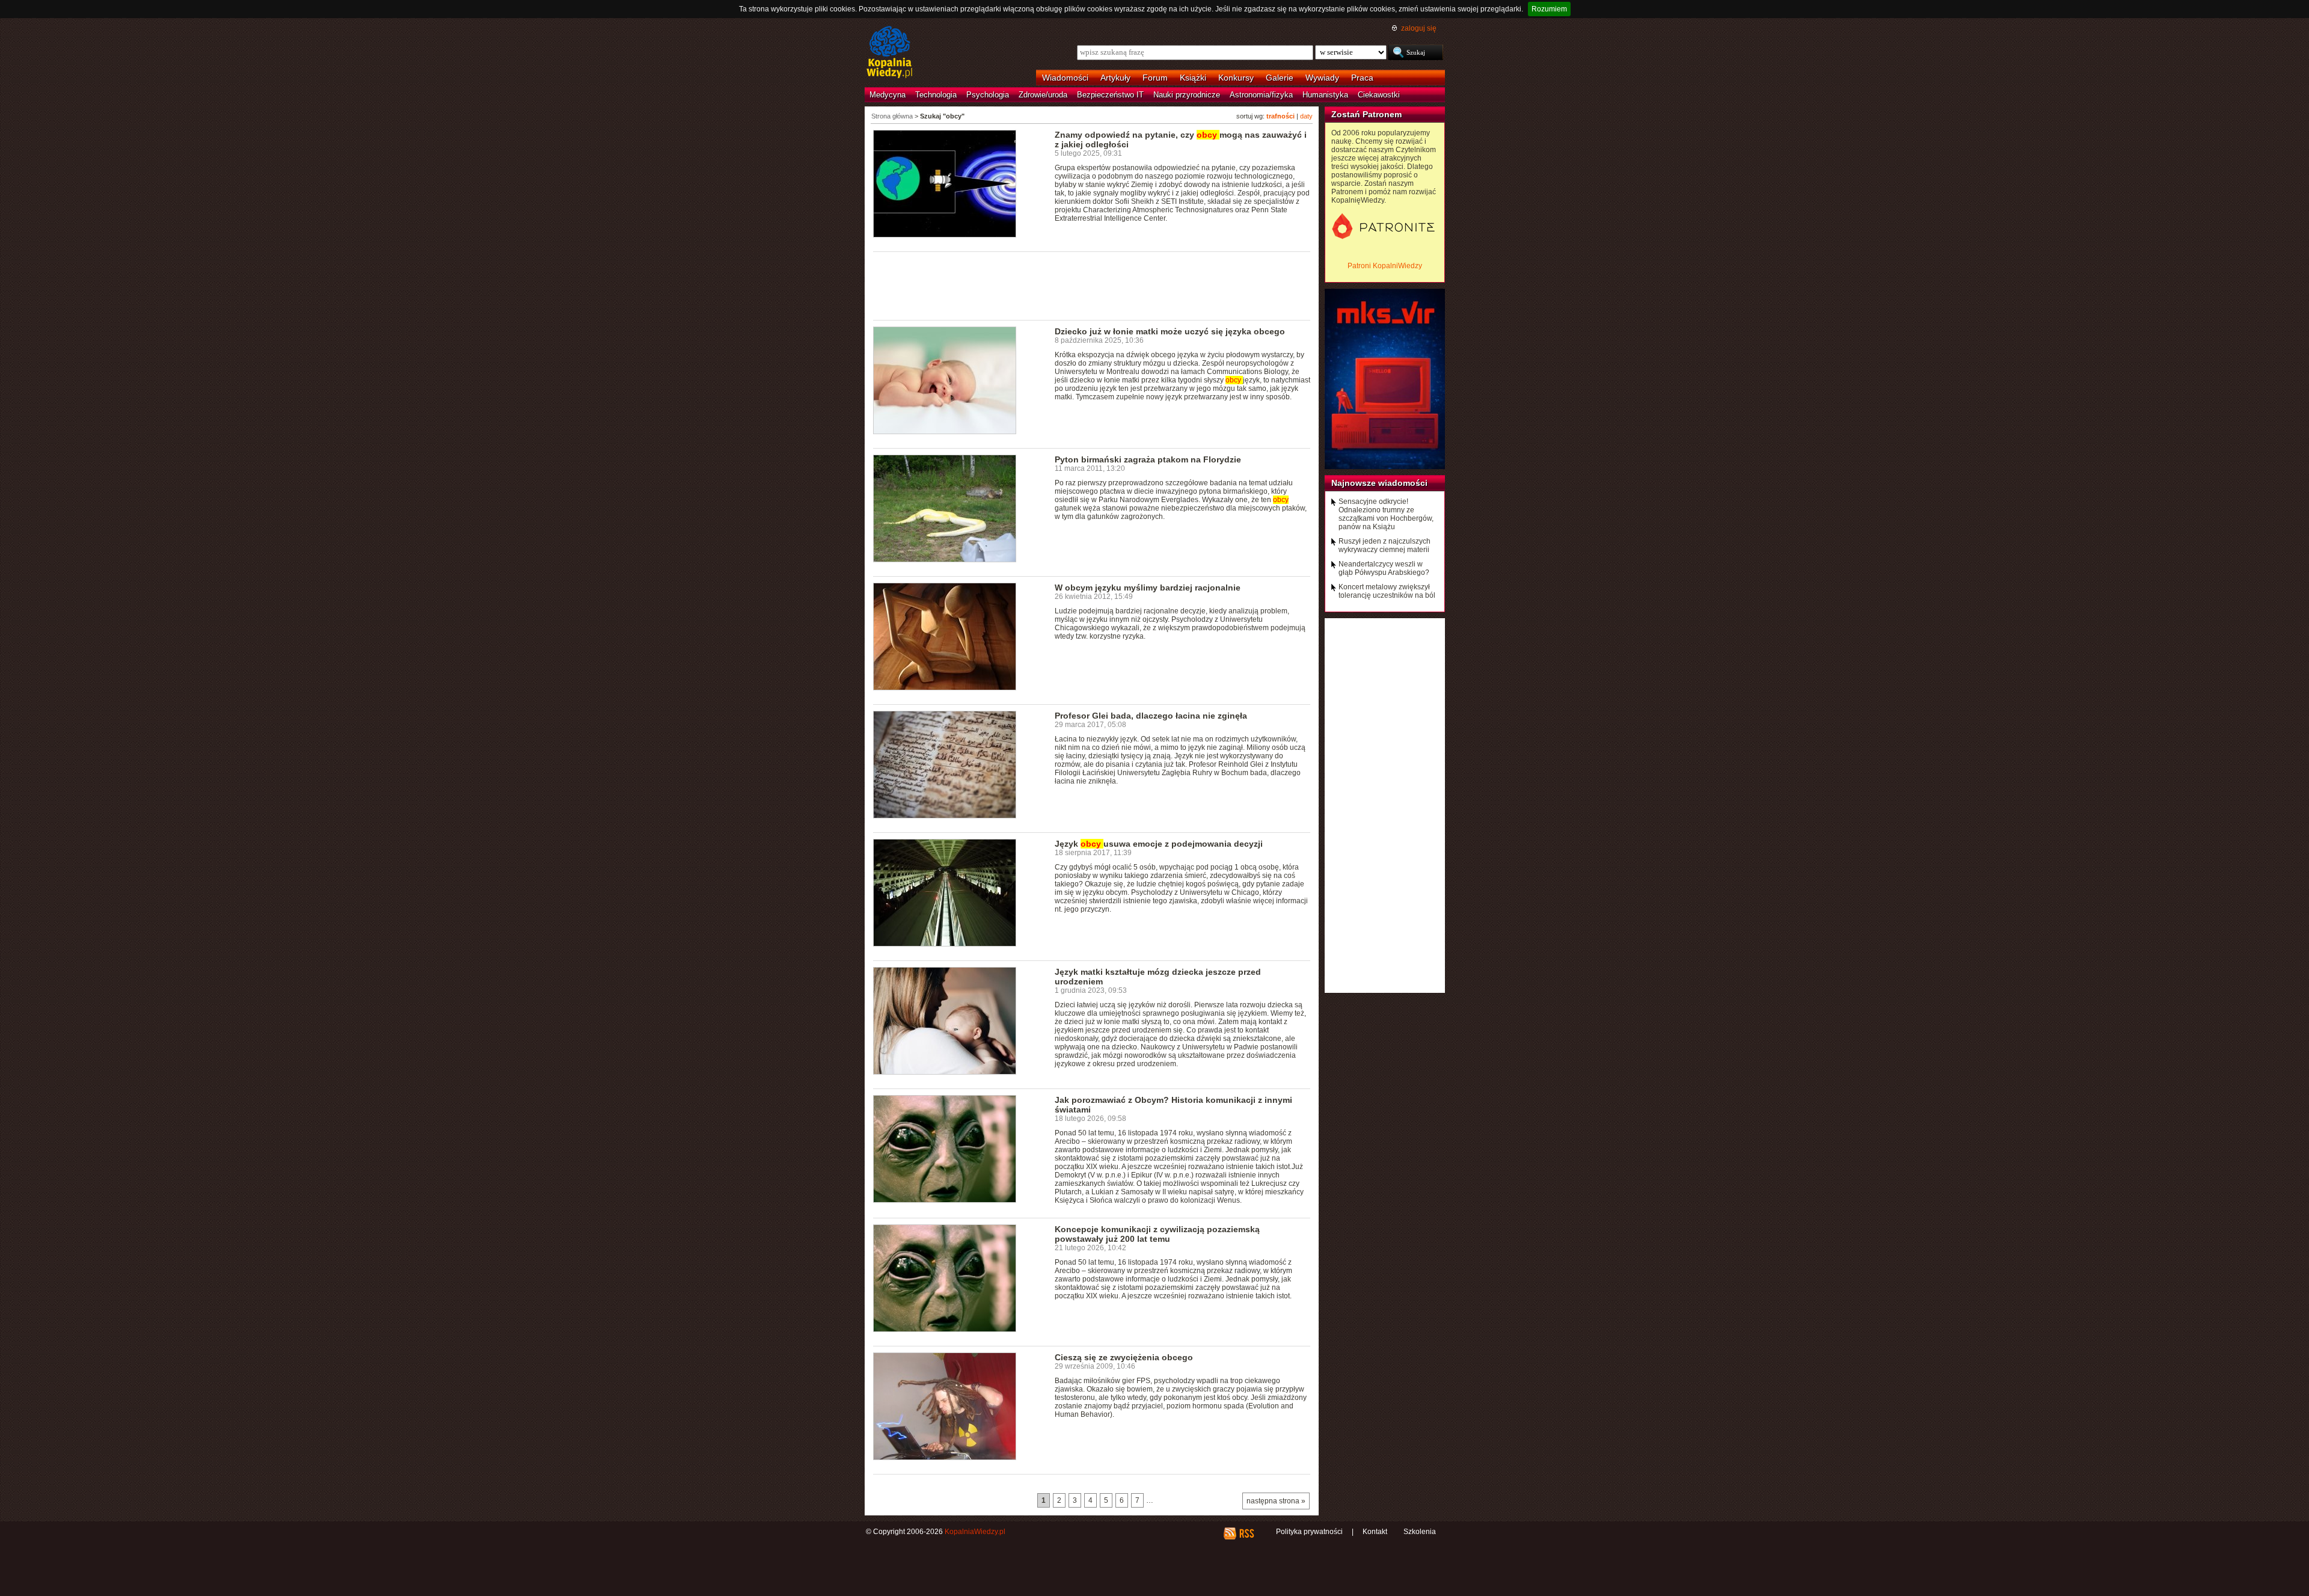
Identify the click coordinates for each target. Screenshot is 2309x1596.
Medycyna (888, 95)
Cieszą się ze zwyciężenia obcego (1124, 1357)
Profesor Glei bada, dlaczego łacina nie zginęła (1151, 716)
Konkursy (1236, 78)
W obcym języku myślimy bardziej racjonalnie (1148, 588)
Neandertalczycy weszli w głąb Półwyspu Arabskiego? (1384, 568)
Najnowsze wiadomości (1379, 483)
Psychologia (988, 95)
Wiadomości (1065, 78)
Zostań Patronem (1366, 114)
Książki (1193, 78)
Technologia (936, 95)
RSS (1246, 1533)
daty (1306, 116)
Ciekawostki (1379, 95)
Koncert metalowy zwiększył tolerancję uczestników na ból (1387, 591)
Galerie (1280, 78)
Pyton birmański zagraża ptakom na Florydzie (1148, 459)
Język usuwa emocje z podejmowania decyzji (1159, 844)
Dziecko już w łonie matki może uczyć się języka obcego (1170, 331)
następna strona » (1276, 1501)
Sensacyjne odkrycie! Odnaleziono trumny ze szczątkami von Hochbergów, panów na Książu (1386, 514)
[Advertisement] (1092, 285)
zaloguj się (1419, 28)
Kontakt (1375, 1532)
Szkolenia (1420, 1532)
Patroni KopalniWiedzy (1385, 266)
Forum (1155, 78)
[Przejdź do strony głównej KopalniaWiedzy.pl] (890, 53)
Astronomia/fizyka (1261, 95)
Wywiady (1322, 78)
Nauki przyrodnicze (1187, 95)
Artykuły (1115, 78)
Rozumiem (1549, 9)
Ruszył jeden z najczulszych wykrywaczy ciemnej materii (1384, 545)
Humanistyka (1325, 95)
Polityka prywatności (1309, 1532)
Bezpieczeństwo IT (1110, 95)
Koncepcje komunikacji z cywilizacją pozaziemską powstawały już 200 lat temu (1157, 1234)
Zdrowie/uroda (1043, 95)
